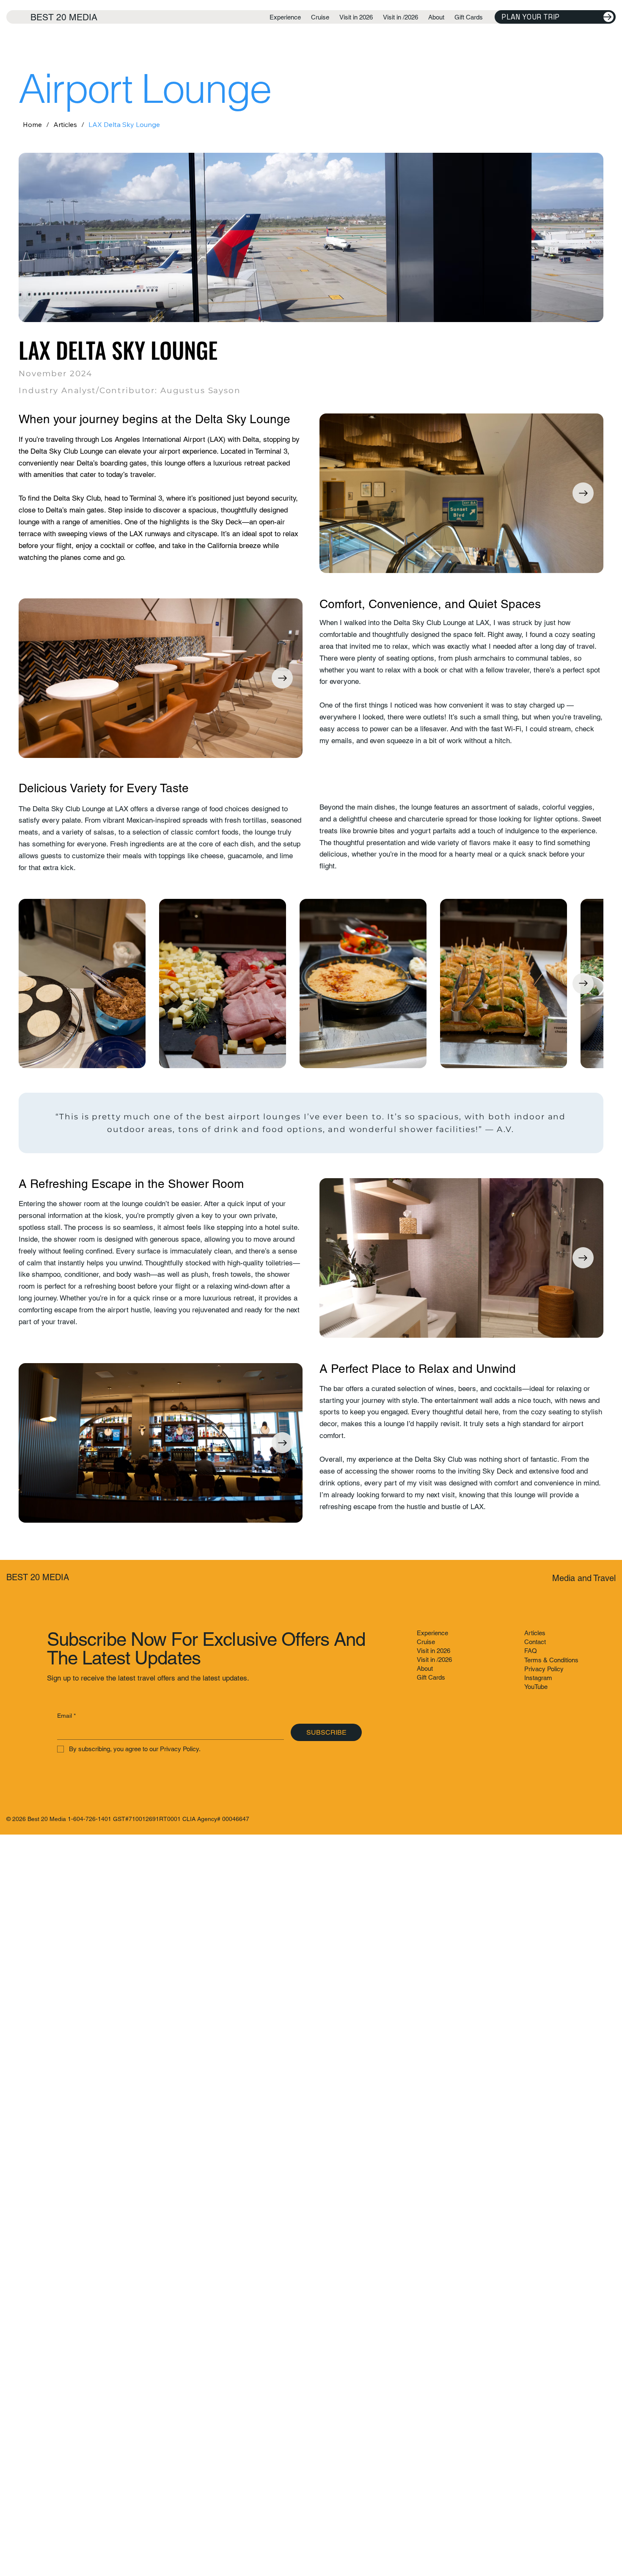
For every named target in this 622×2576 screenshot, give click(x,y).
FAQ (531, 1651)
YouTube (536, 1687)
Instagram (538, 1678)
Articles (535, 1633)
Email (66, 1716)
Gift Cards (431, 1677)
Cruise (426, 1642)
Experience (432, 1633)
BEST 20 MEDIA (64, 17)
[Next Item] (583, 493)
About (425, 1668)
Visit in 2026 (433, 1651)
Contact (535, 1642)
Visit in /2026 (434, 1660)
